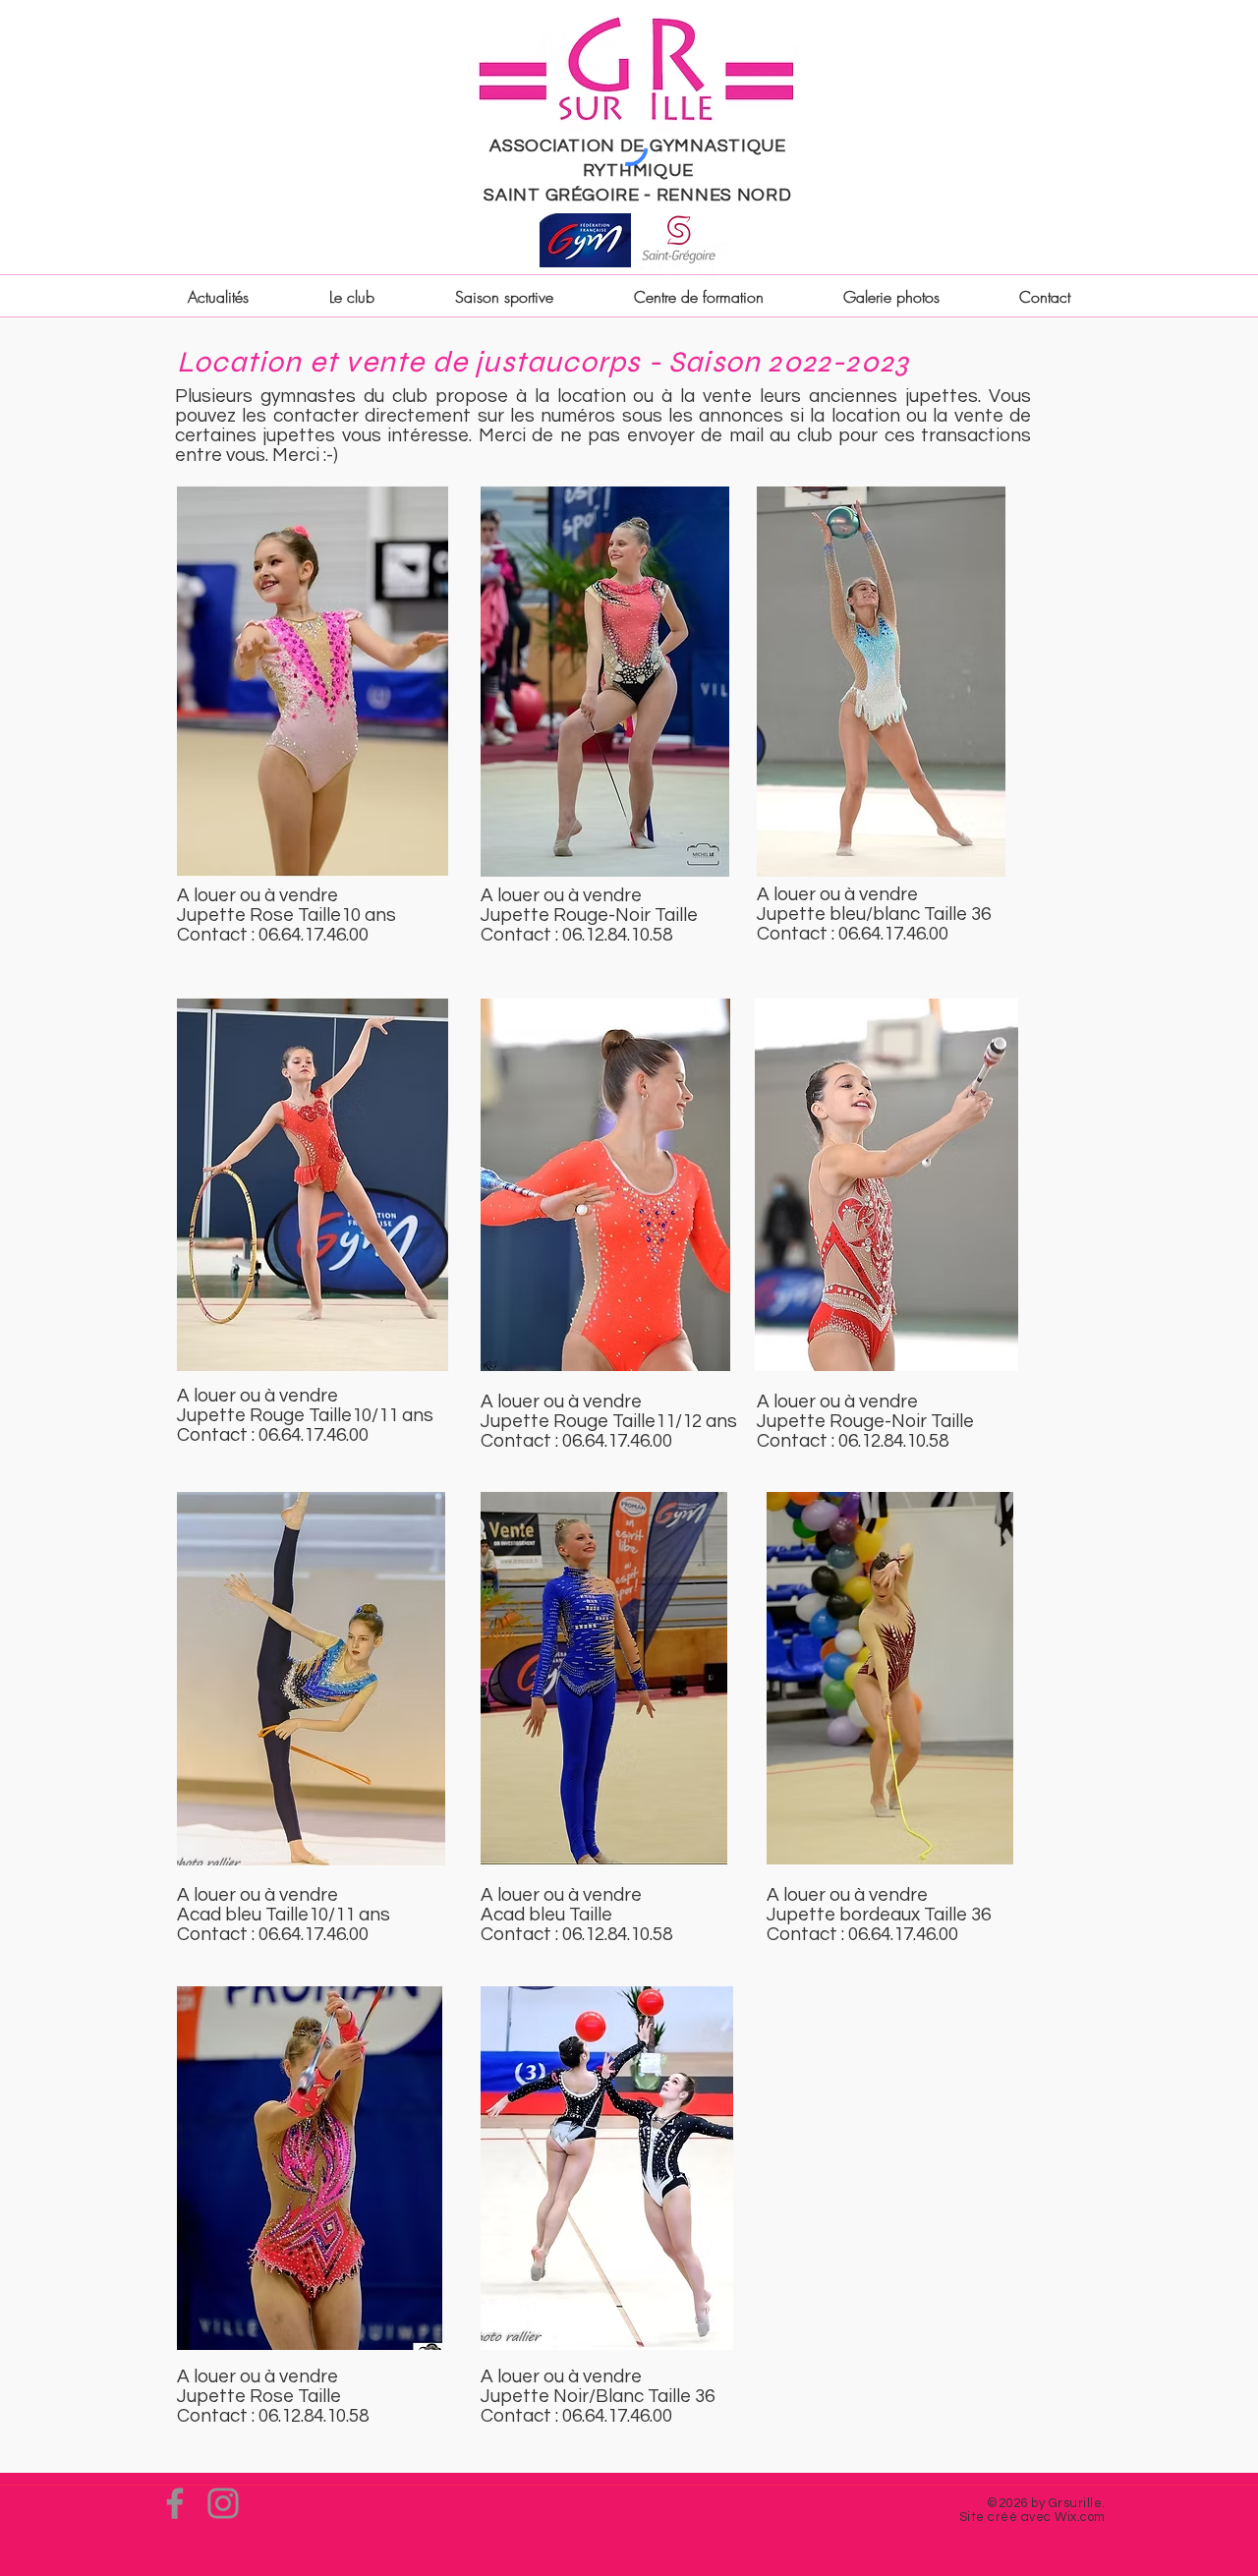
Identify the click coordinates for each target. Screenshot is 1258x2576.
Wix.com (1080, 2517)
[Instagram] (223, 2503)
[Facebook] (175, 2503)
